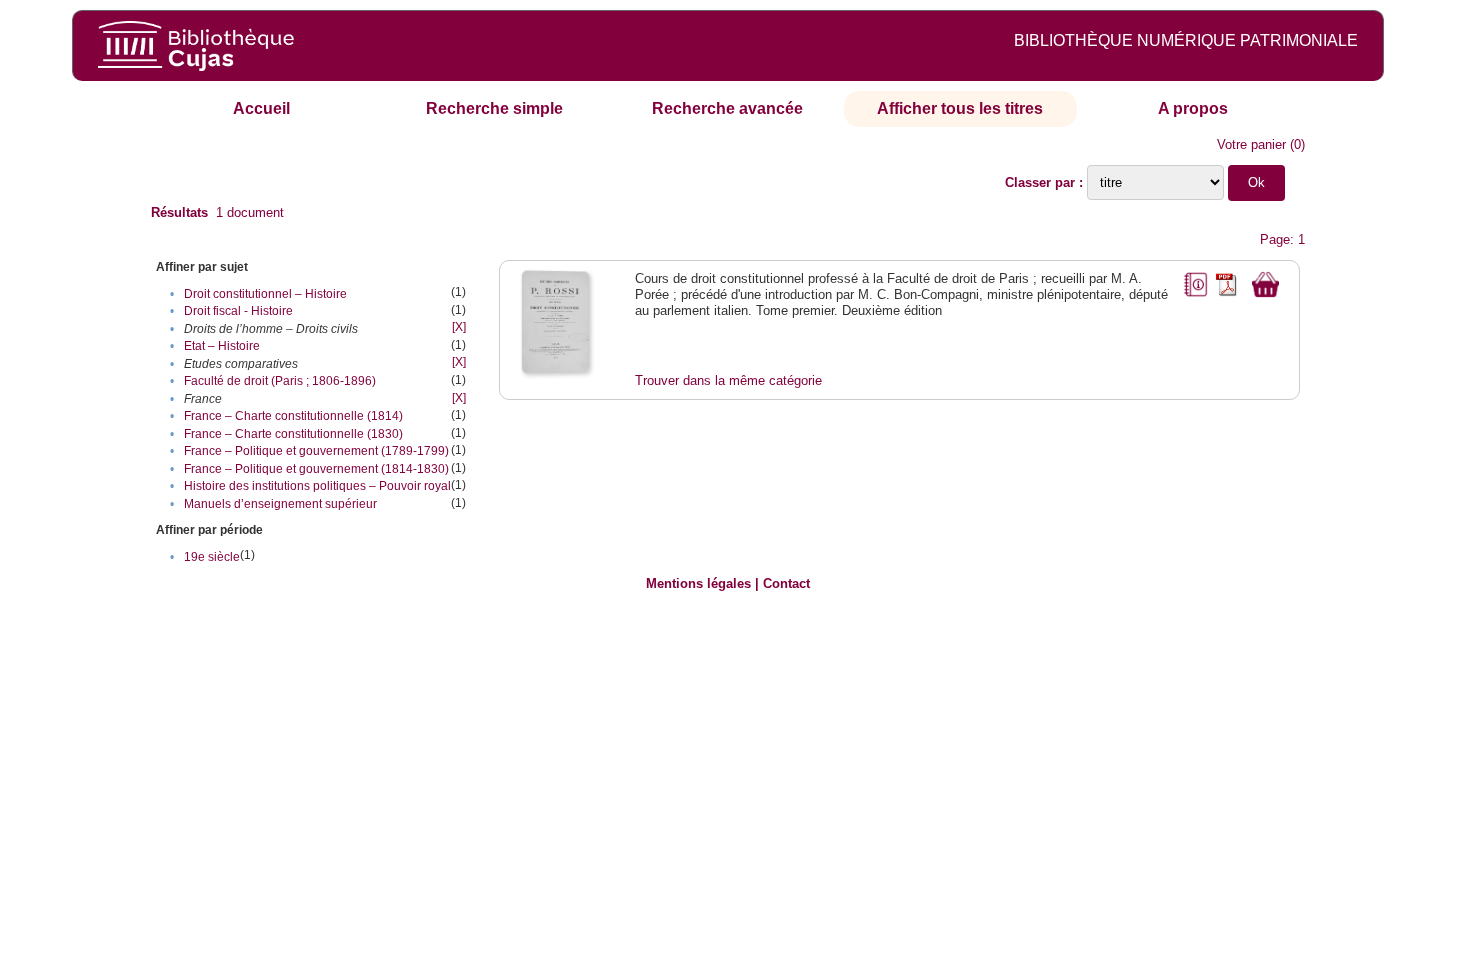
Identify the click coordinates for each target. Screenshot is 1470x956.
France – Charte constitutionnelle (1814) (293, 416)
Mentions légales (698, 583)
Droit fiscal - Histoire (238, 311)
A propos (1193, 108)
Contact (786, 583)
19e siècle (212, 557)
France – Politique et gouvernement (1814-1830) (316, 469)
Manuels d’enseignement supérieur (280, 504)
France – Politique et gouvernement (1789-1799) (316, 451)
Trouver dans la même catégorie (728, 380)
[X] (459, 327)
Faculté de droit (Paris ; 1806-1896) (280, 381)
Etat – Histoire (222, 346)
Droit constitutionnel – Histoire (265, 294)
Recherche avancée (727, 108)
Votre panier (1251, 144)
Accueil (261, 108)
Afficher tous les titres (960, 108)
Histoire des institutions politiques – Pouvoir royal (317, 486)
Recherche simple (494, 108)
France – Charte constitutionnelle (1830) (293, 434)
